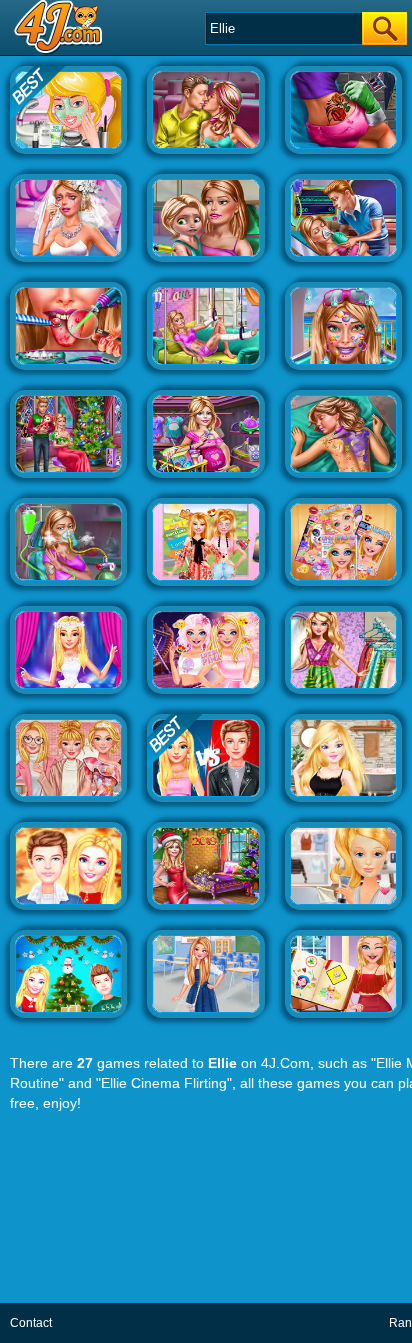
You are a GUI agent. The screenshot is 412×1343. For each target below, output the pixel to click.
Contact (31, 1323)
